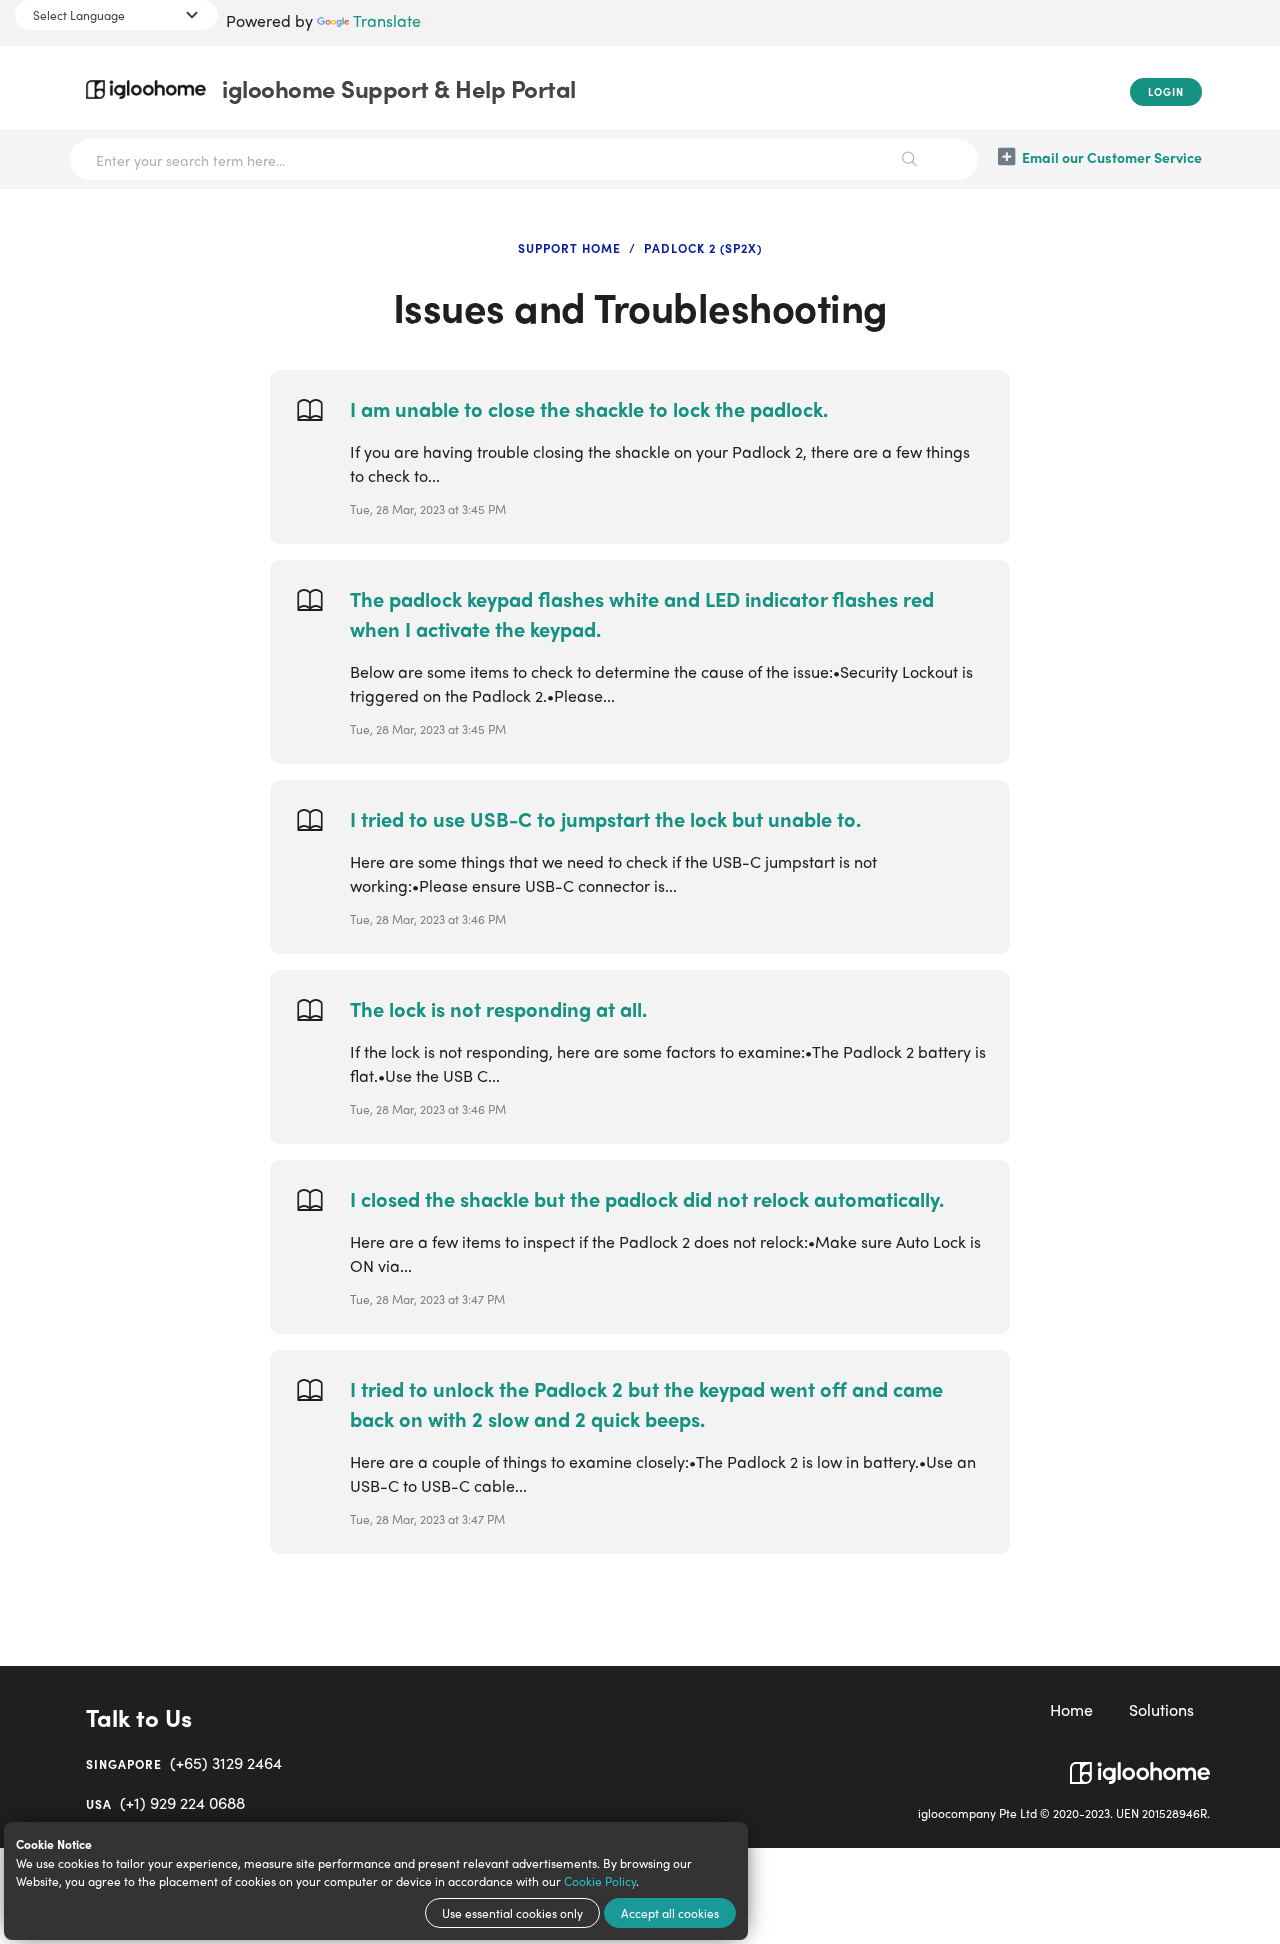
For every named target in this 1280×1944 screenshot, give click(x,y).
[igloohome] (1140, 1765)
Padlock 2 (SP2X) (703, 248)
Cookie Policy (600, 1881)
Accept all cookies (670, 1913)
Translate (387, 20)
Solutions (1161, 1709)
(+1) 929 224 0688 (165, 1802)
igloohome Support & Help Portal (399, 88)
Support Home (569, 248)
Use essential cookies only (512, 1913)
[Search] (910, 159)
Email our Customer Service (1112, 157)
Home (1071, 1709)
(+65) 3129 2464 (184, 1762)
